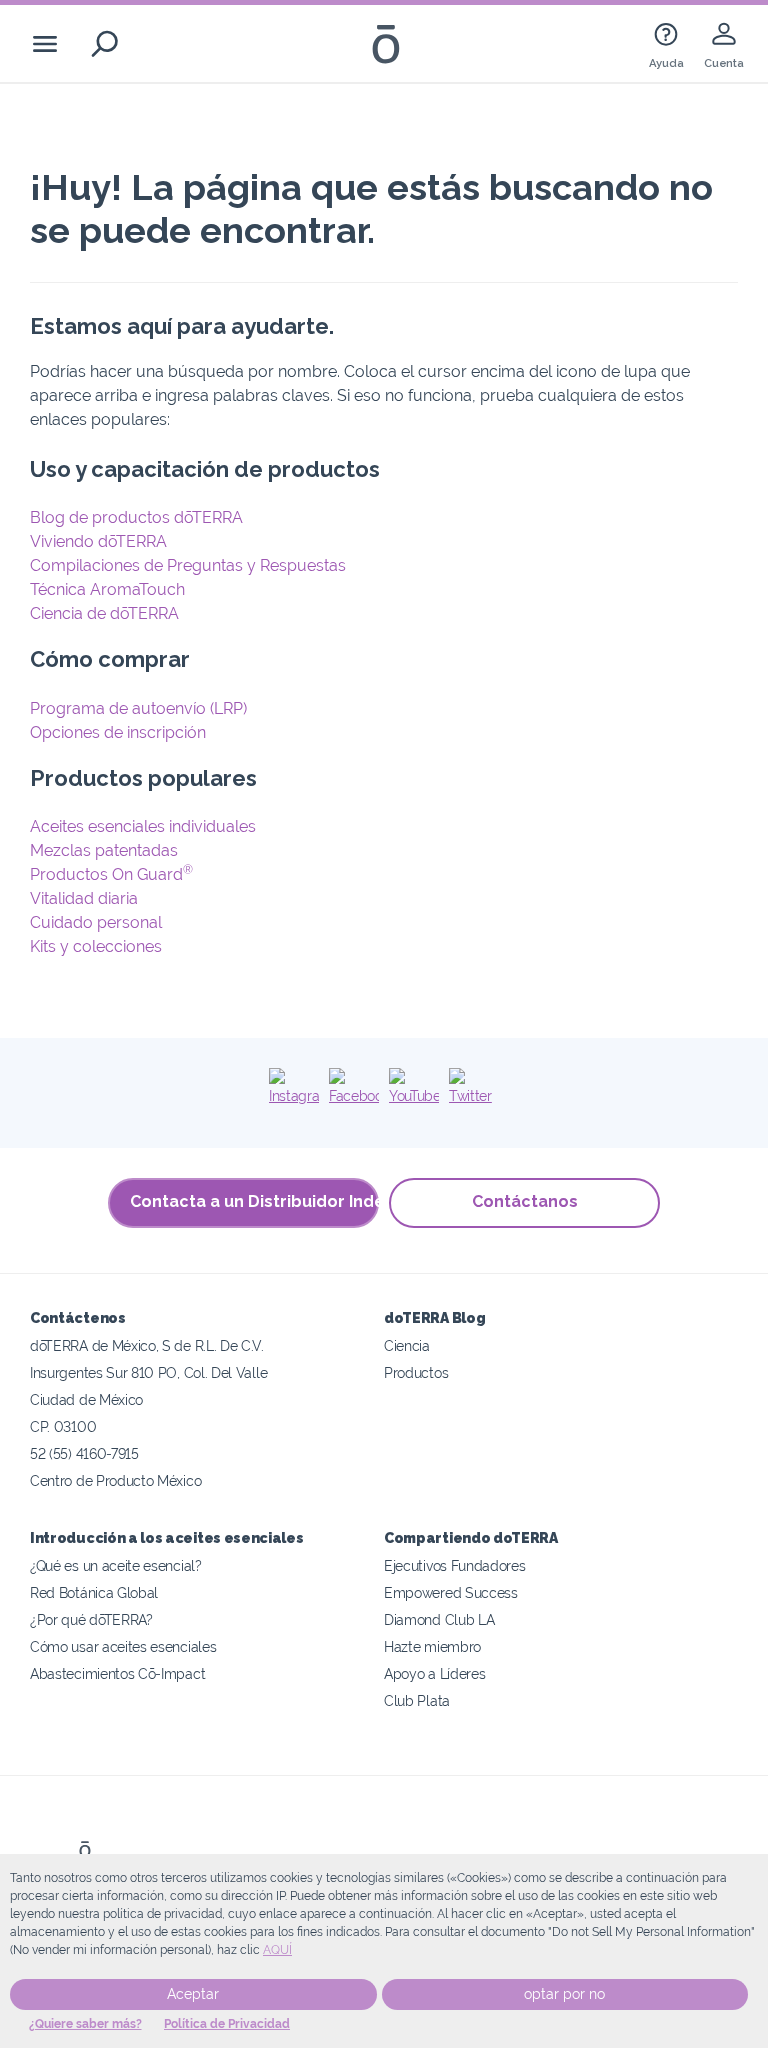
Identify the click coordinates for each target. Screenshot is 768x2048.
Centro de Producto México (115, 1480)
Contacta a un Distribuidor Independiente (254, 1201)
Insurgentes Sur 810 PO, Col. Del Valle (148, 1372)
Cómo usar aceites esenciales (123, 1646)
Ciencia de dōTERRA (104, 613)
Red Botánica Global (94, 1592)
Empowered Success (451, 1592)
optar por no (564, 1994)
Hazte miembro (432, 1646)
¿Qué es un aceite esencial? (116, 1565)
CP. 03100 (63, 1426)
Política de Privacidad (227, 2024)
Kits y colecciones (96, 946)
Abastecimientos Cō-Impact (117, 1673)
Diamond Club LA (439, 1619)
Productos (416, 1372)
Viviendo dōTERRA (98, 541)
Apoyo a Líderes (434, 1673)
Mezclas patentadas (104, 850)
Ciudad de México (86, 1399)
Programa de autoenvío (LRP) (138, 708)
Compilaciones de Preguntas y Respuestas (188, 565)
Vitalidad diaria (84, 898)
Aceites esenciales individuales (143, 826)
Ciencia (407, 1345)
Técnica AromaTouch (107, 589)
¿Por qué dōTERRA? (91, 1619)
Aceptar (193, 1994)
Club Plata (417, 1700)
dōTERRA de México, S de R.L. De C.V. (147, 1345)
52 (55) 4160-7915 (84, 1453)
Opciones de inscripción (118, 732)
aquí (277, 1950)
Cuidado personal (96, 922)
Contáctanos (525, 1201)
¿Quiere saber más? (85, 2024)
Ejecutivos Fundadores (455, 1565)
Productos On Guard (111, 874)
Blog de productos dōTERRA (136, 517)
